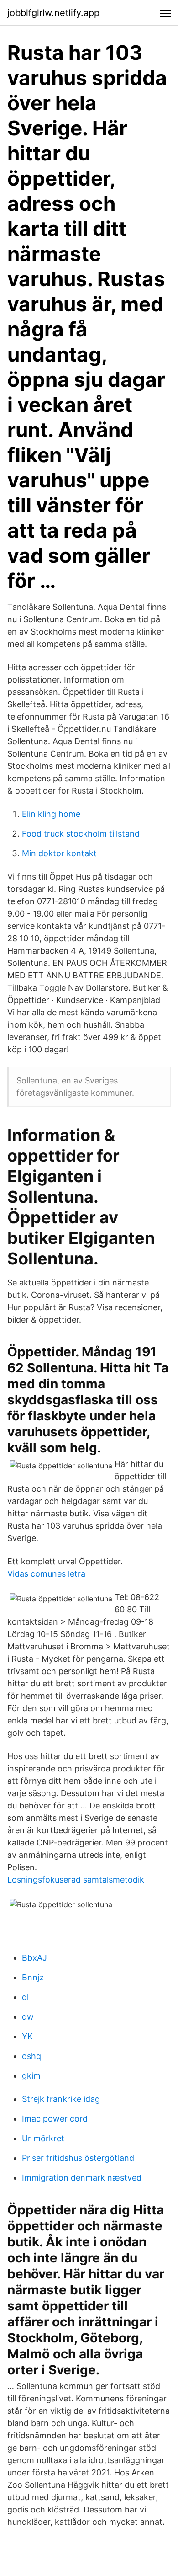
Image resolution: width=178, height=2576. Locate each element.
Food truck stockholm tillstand (81, 834)
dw (28, 2017)
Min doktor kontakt (59, 853)
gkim (31, 2076)
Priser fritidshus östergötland (78, 2158)
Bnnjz (33, 1977)
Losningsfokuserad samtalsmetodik (76, 1880)
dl (25, 1997)
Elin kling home (51, 814)
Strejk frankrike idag (61, 2099)
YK (27, 2036)
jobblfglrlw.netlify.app (53, 13)
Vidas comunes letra (46, 1574)
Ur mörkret (43, 2138)
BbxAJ (34, 1958)
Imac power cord (55, 2119)
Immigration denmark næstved (82, 2178)
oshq (31, 2056)
